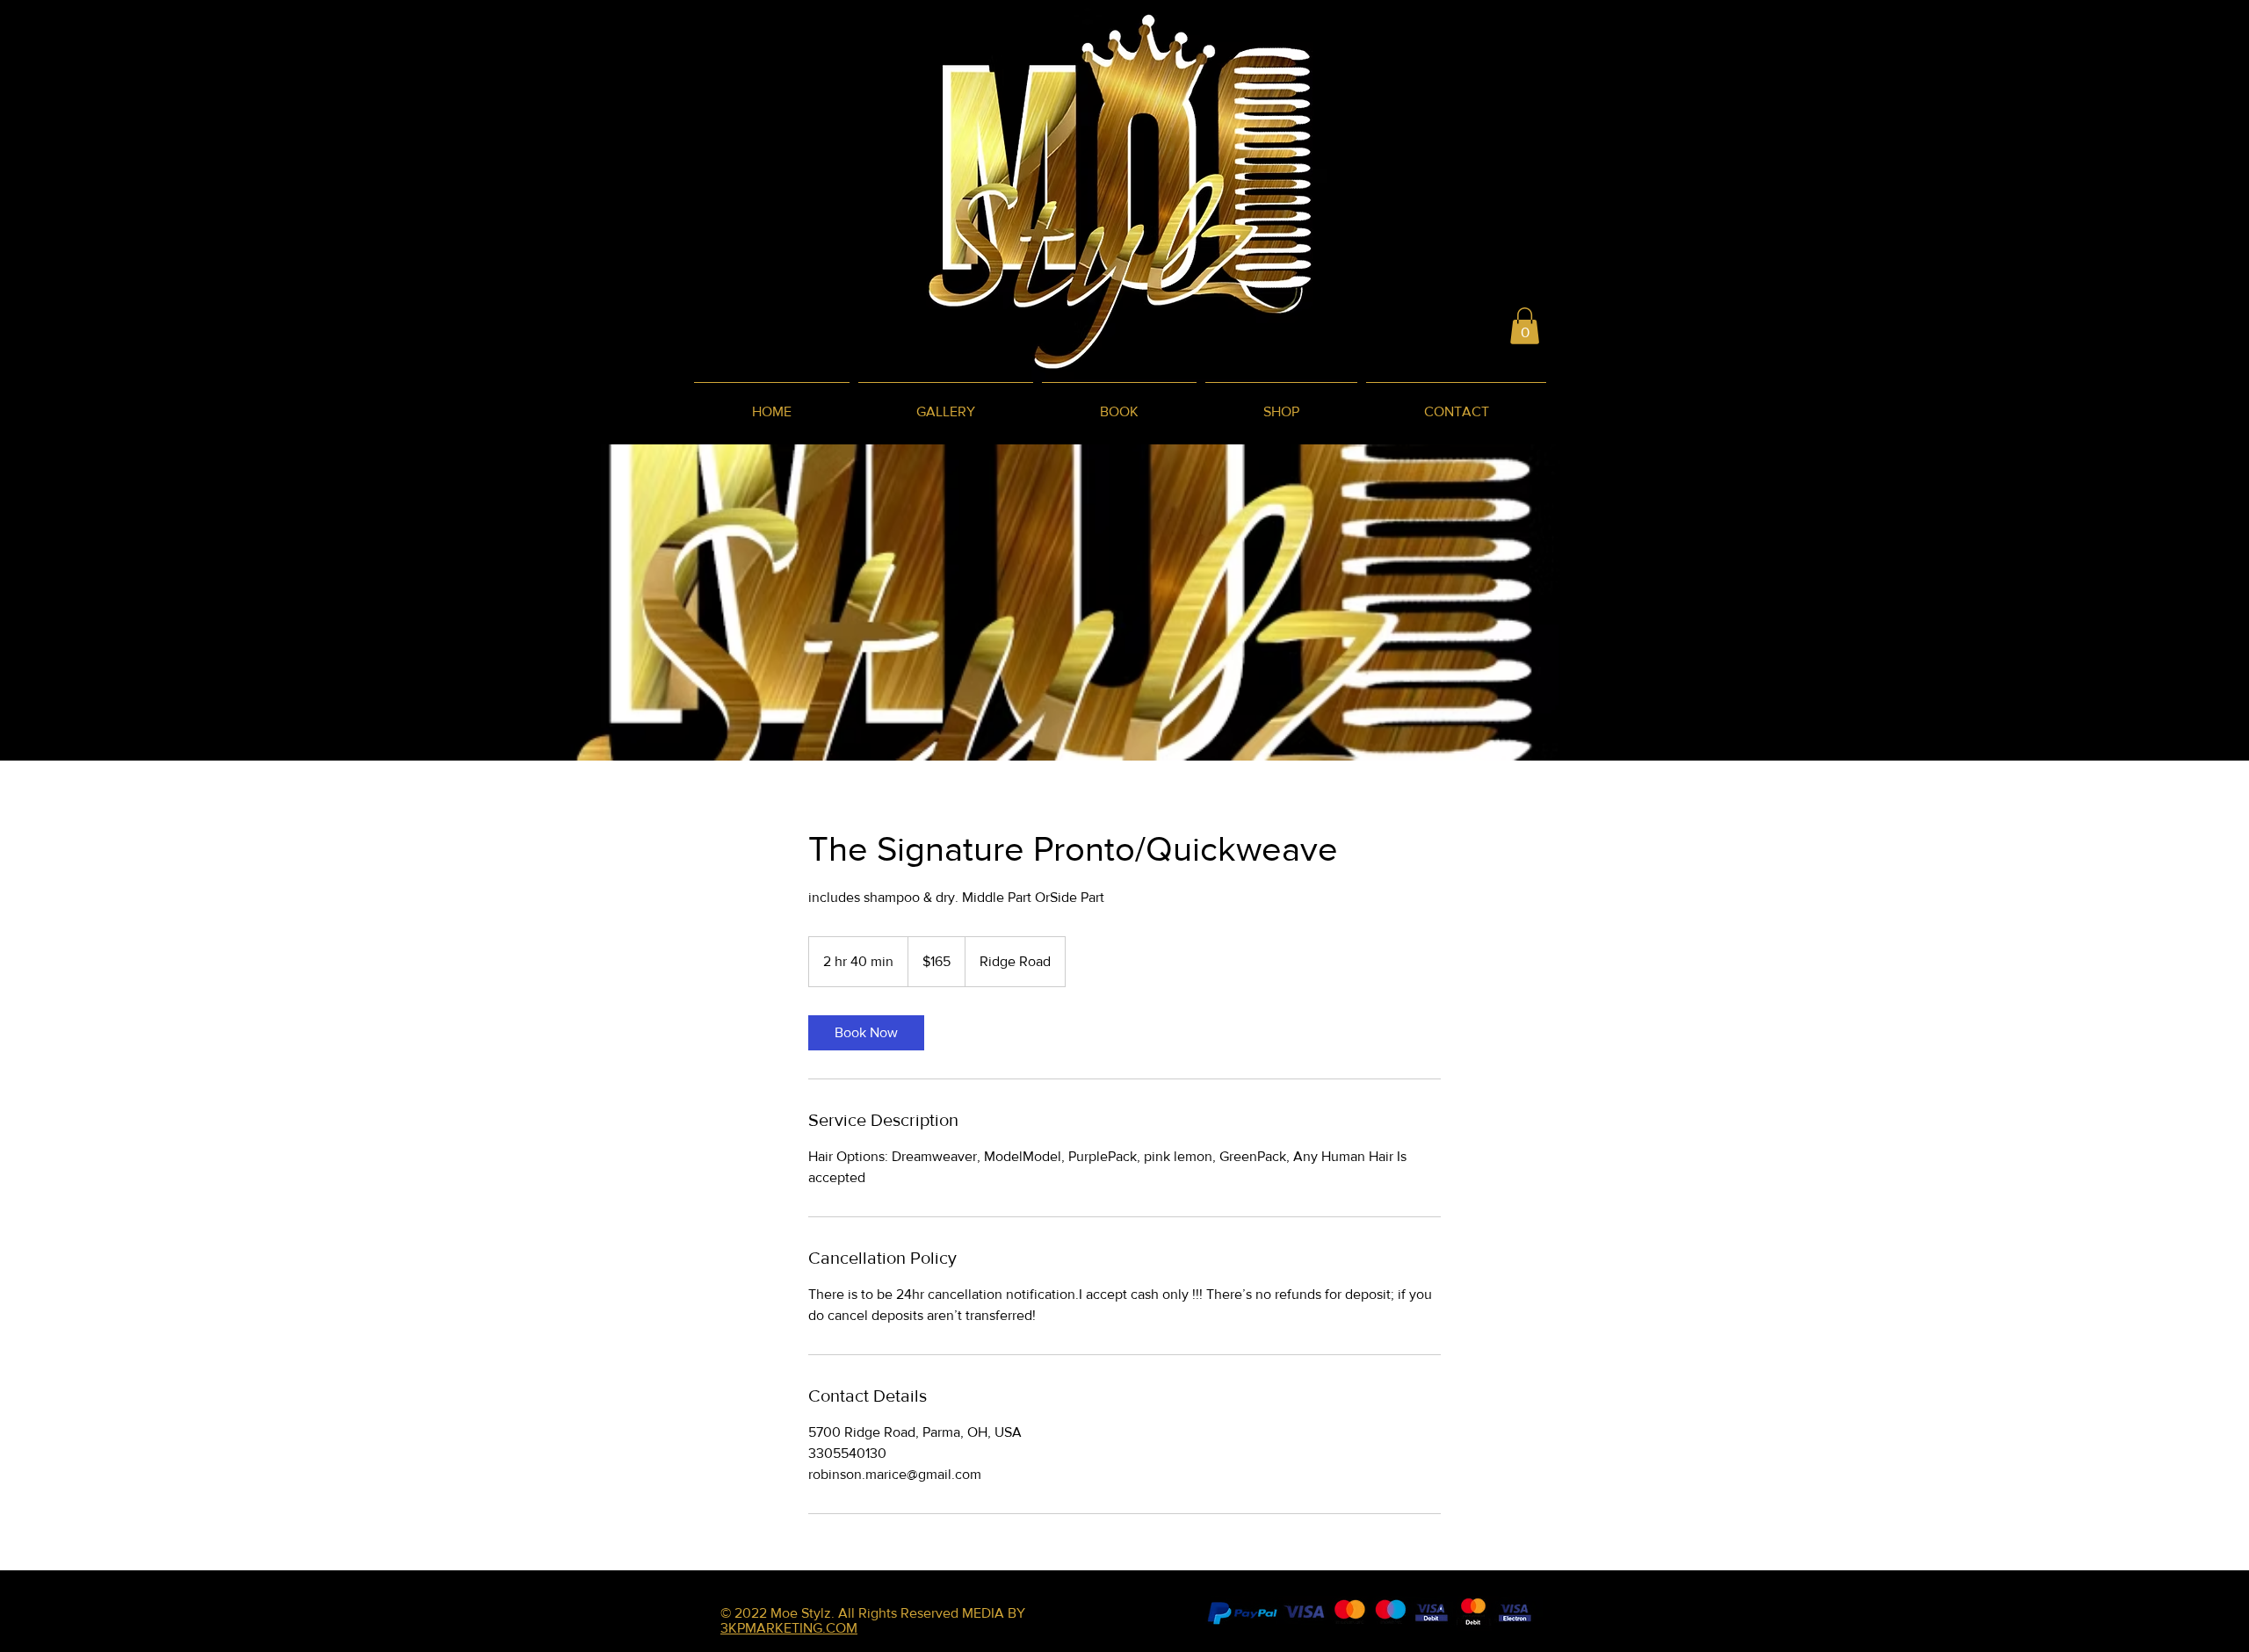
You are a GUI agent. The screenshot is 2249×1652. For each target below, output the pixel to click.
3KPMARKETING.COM (789, 1628)
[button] (1525, 326)
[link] (866, 1033)
